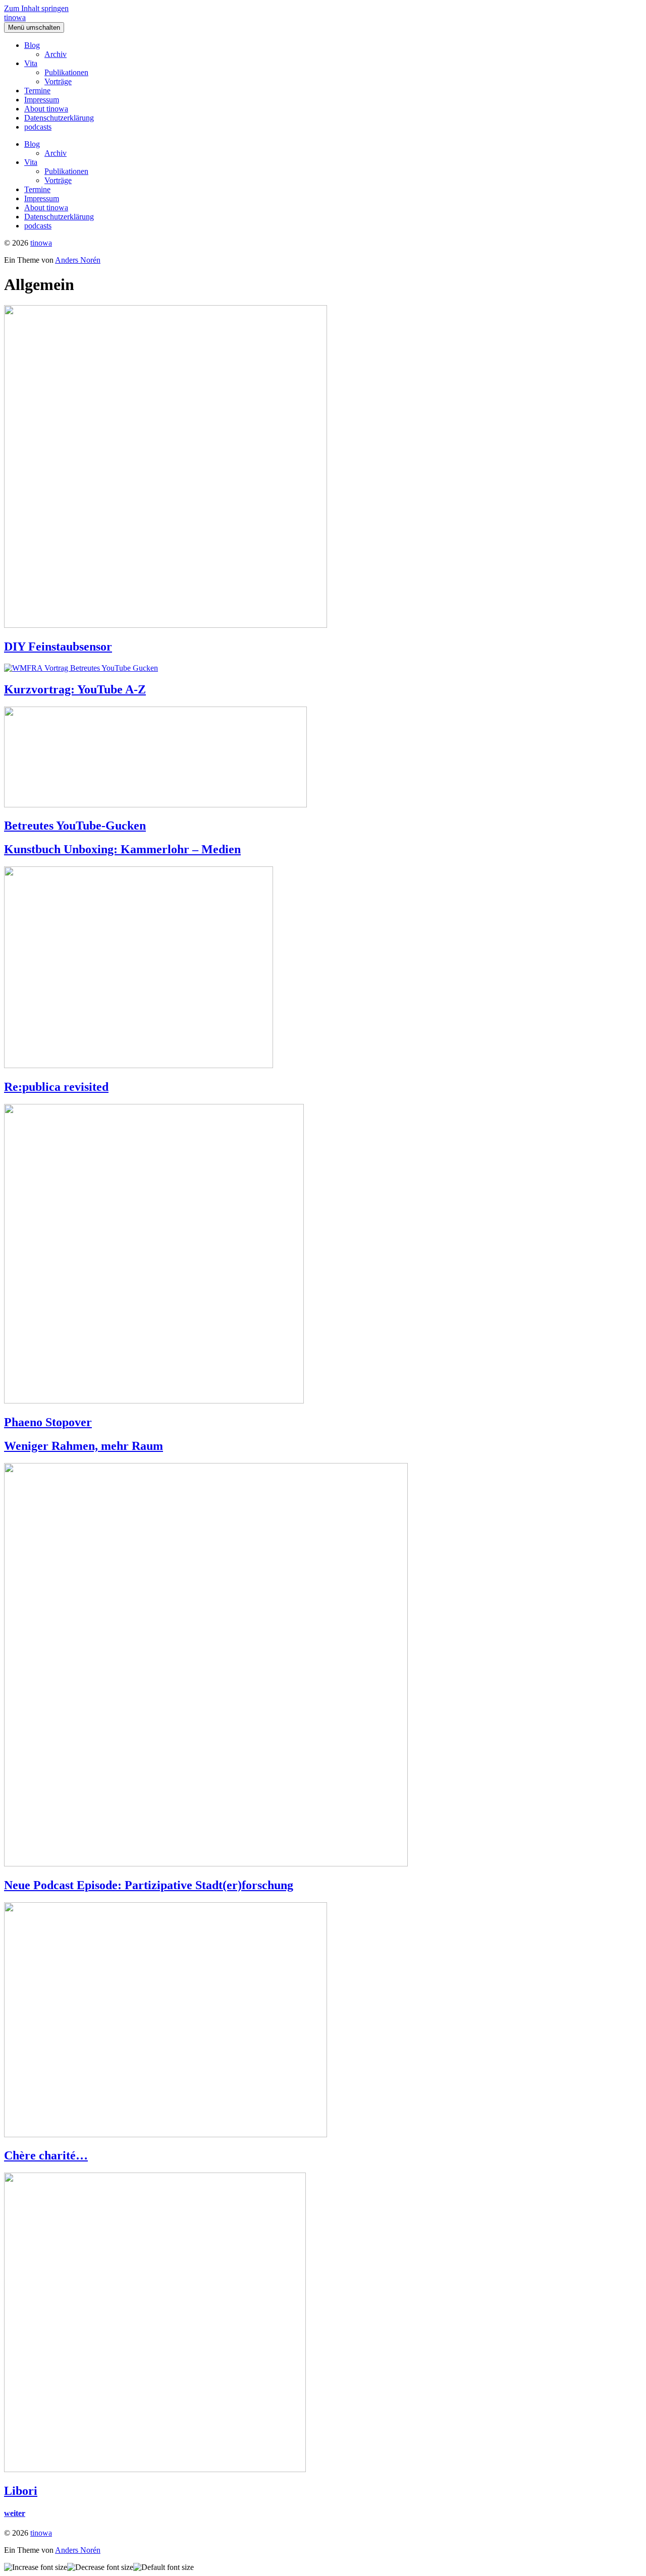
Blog (32, 45)
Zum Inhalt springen (36, 8)
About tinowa (46, 109)
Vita (31, 63)
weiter (15, 2513)
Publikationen (66, 72)
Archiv (56, 54)
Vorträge (58, 81)
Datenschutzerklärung (59, 118)
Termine (37, 91)
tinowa (15, 17)
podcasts (38, 127)
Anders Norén (78, 260)
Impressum (42, 100)
